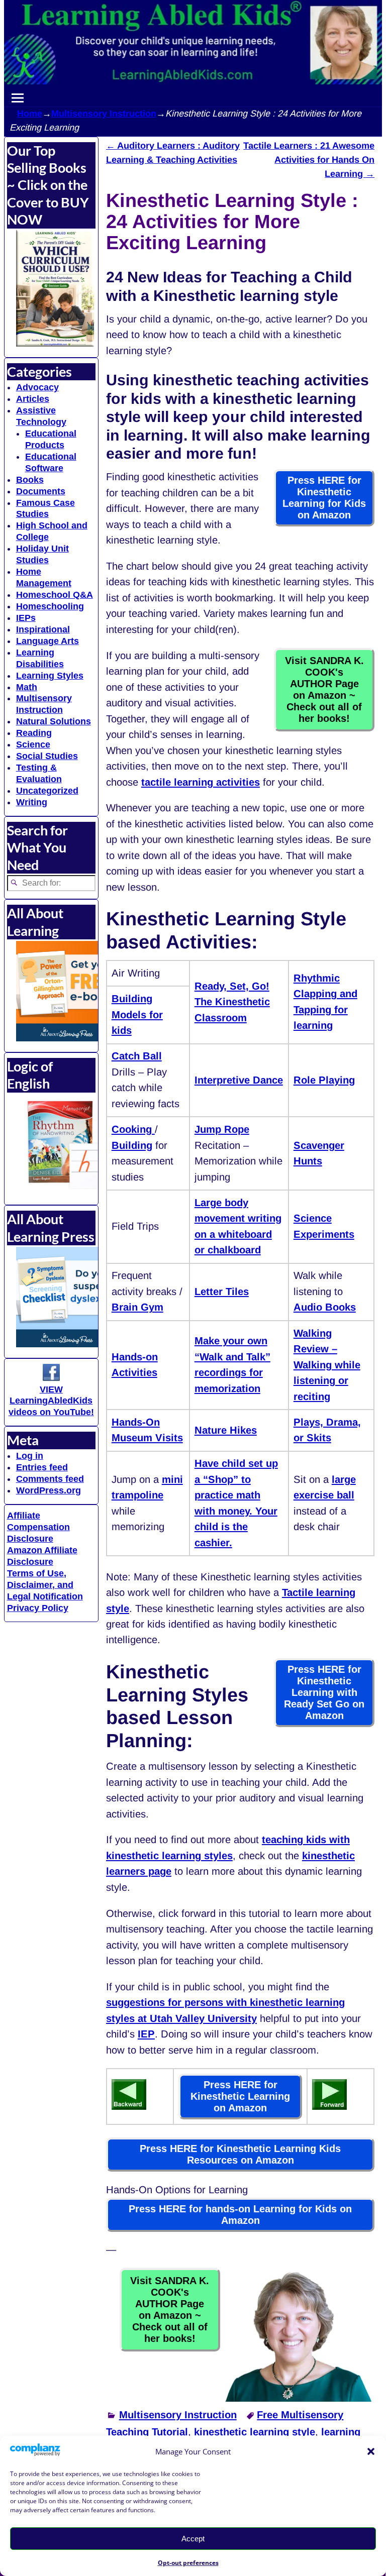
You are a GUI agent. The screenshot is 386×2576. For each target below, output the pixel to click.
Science (33, 744)
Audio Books (325, 1307)
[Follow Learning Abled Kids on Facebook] (51, 1378)
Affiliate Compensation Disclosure (38, 1527)
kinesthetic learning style (255, 2432)
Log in (30, 1456)
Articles (33, 399)
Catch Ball (137, 1056)
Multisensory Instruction (104, 114)
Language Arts (47, 641)
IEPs (26, 618)
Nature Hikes (226, 1430)
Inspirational (43, 629)
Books (30, 480)
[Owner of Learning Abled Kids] (298, 2398)
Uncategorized (47, 791)
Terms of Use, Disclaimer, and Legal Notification (45, 1585)
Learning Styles (50, 676)
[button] (371, 2451)
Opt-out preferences (188, 2563)
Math (27, 687)
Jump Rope (222, 1129)
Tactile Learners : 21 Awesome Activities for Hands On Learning (309, 160)
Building (132, 1145)
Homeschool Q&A (55, 595)
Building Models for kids (137, 1014)
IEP (146, 2034)
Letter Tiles (222, 1292)
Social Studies (47, 756)
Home (30, 114)
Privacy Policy (38, 1608)
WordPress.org (49, 1490)
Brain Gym (137, 1307)
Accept (193, 2539)
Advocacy (37, 387)
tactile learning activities (201, 782)
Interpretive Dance (239, 1080)
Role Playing (324, 1080)
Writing (32, 802)
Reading (34, 733)
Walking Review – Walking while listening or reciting (327, 1365)
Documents (41, 491)
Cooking (133, 1129)
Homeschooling (50, 606)
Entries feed (42, 1467)
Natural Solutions (54, 721)
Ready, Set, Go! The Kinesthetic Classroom (232, 1002)
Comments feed (50, 1479)
